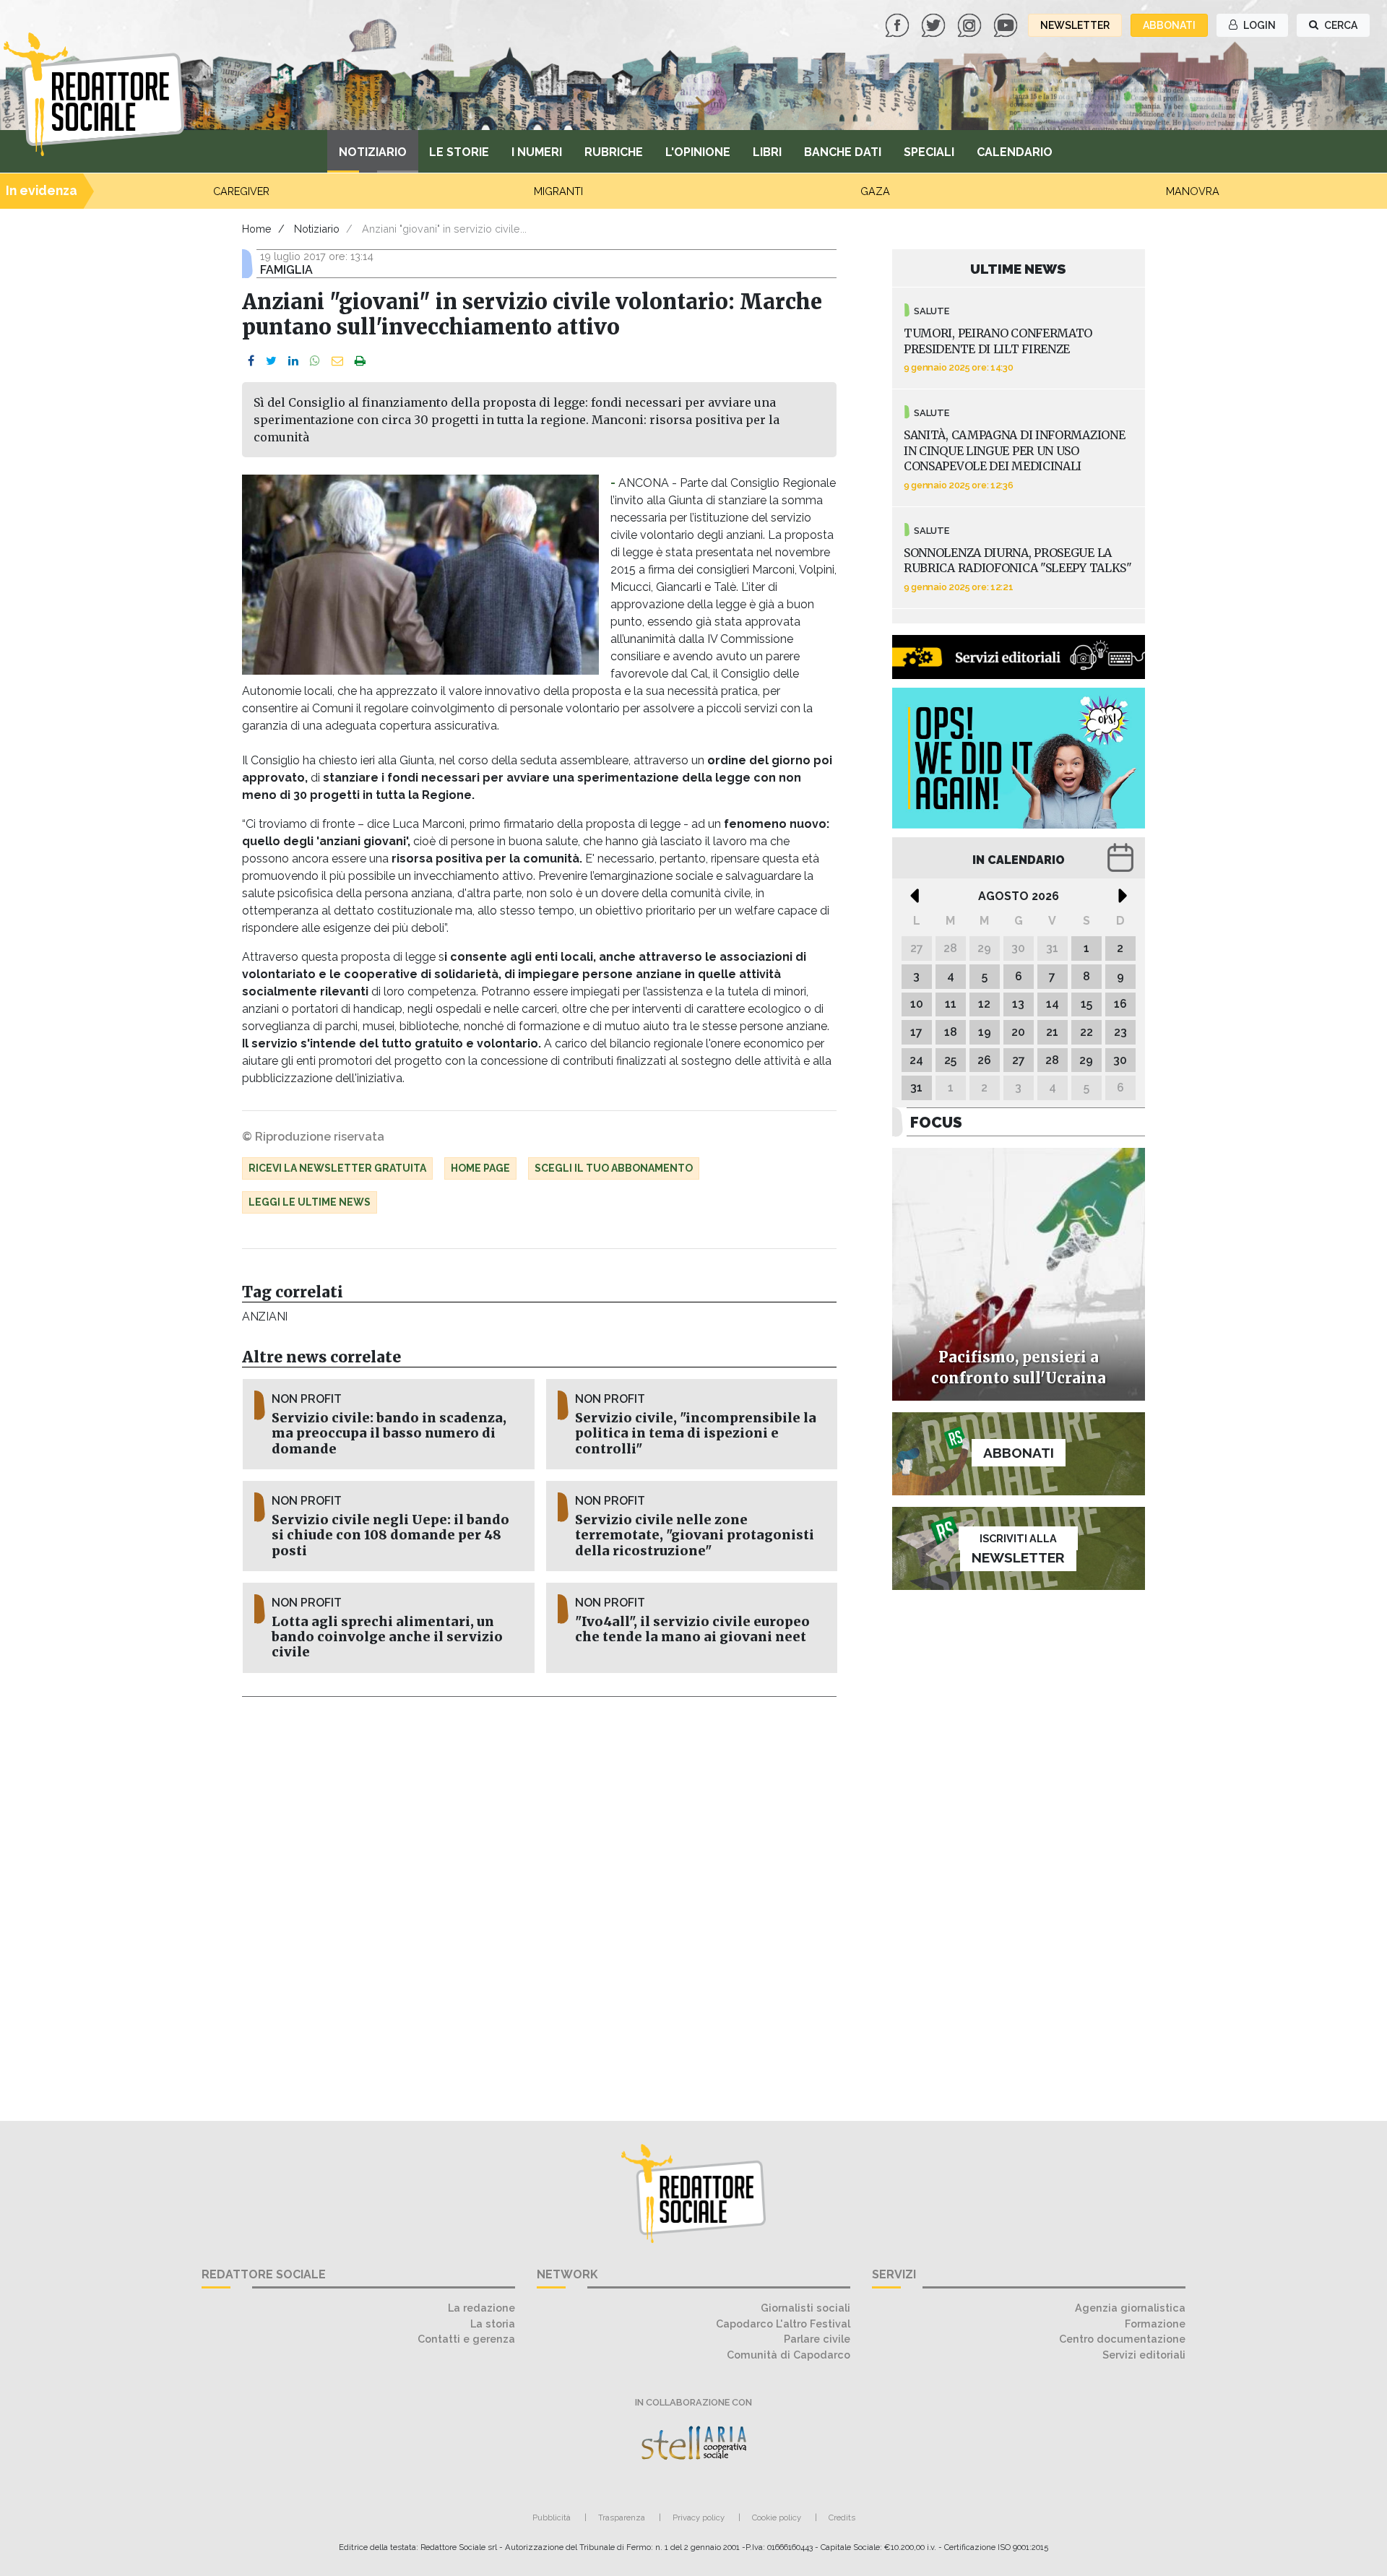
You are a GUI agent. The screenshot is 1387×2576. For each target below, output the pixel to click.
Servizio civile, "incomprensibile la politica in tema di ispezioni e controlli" (696, 1433)
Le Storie (459, 152)
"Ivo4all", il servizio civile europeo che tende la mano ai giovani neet (692, 1629)
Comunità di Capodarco (788, 2355)
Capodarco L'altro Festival (783, 2324)
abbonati (1169, 25)
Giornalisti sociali (805, 2308)
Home (257, 229)
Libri (767, 152)
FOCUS (936, 1122)
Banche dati (843, 152)
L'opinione (698, 152)
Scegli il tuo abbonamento (614, 1168)
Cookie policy (777, 2517)
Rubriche (614, 152)
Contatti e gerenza (466, 2339)
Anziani (265, 1317)
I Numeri (537, 152)
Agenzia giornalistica (1130, 2308)
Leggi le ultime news (310, 1202)
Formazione (1155, 2324)
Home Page (480, 1168)
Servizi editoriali (1144, 2355)
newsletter (1075, 25)
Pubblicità (552, 2517)
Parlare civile (817, 2339)
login (1258, 25)
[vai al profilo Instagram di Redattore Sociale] (971, 24)
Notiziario (373, 152)
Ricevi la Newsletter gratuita (337, 1168)
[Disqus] (539, 1901)
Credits (842, 2517)
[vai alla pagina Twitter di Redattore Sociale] (935, 24)
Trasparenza (622, 2517)
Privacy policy (699, 2517)
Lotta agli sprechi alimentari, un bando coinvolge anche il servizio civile (387, 1637)
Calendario (1015, 152)
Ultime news (1018, 269)
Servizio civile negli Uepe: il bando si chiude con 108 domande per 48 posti (390, 1535)
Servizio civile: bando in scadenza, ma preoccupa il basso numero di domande (389, 1433)
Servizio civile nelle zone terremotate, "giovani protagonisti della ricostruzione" (695, 1535)
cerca (1340, 25)
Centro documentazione (1122, 2339)
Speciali (929, 152)
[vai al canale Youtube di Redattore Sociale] (1007, 24)
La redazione (481, 2308)
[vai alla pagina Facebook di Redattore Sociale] (899, 24)
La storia (493, 2324)
